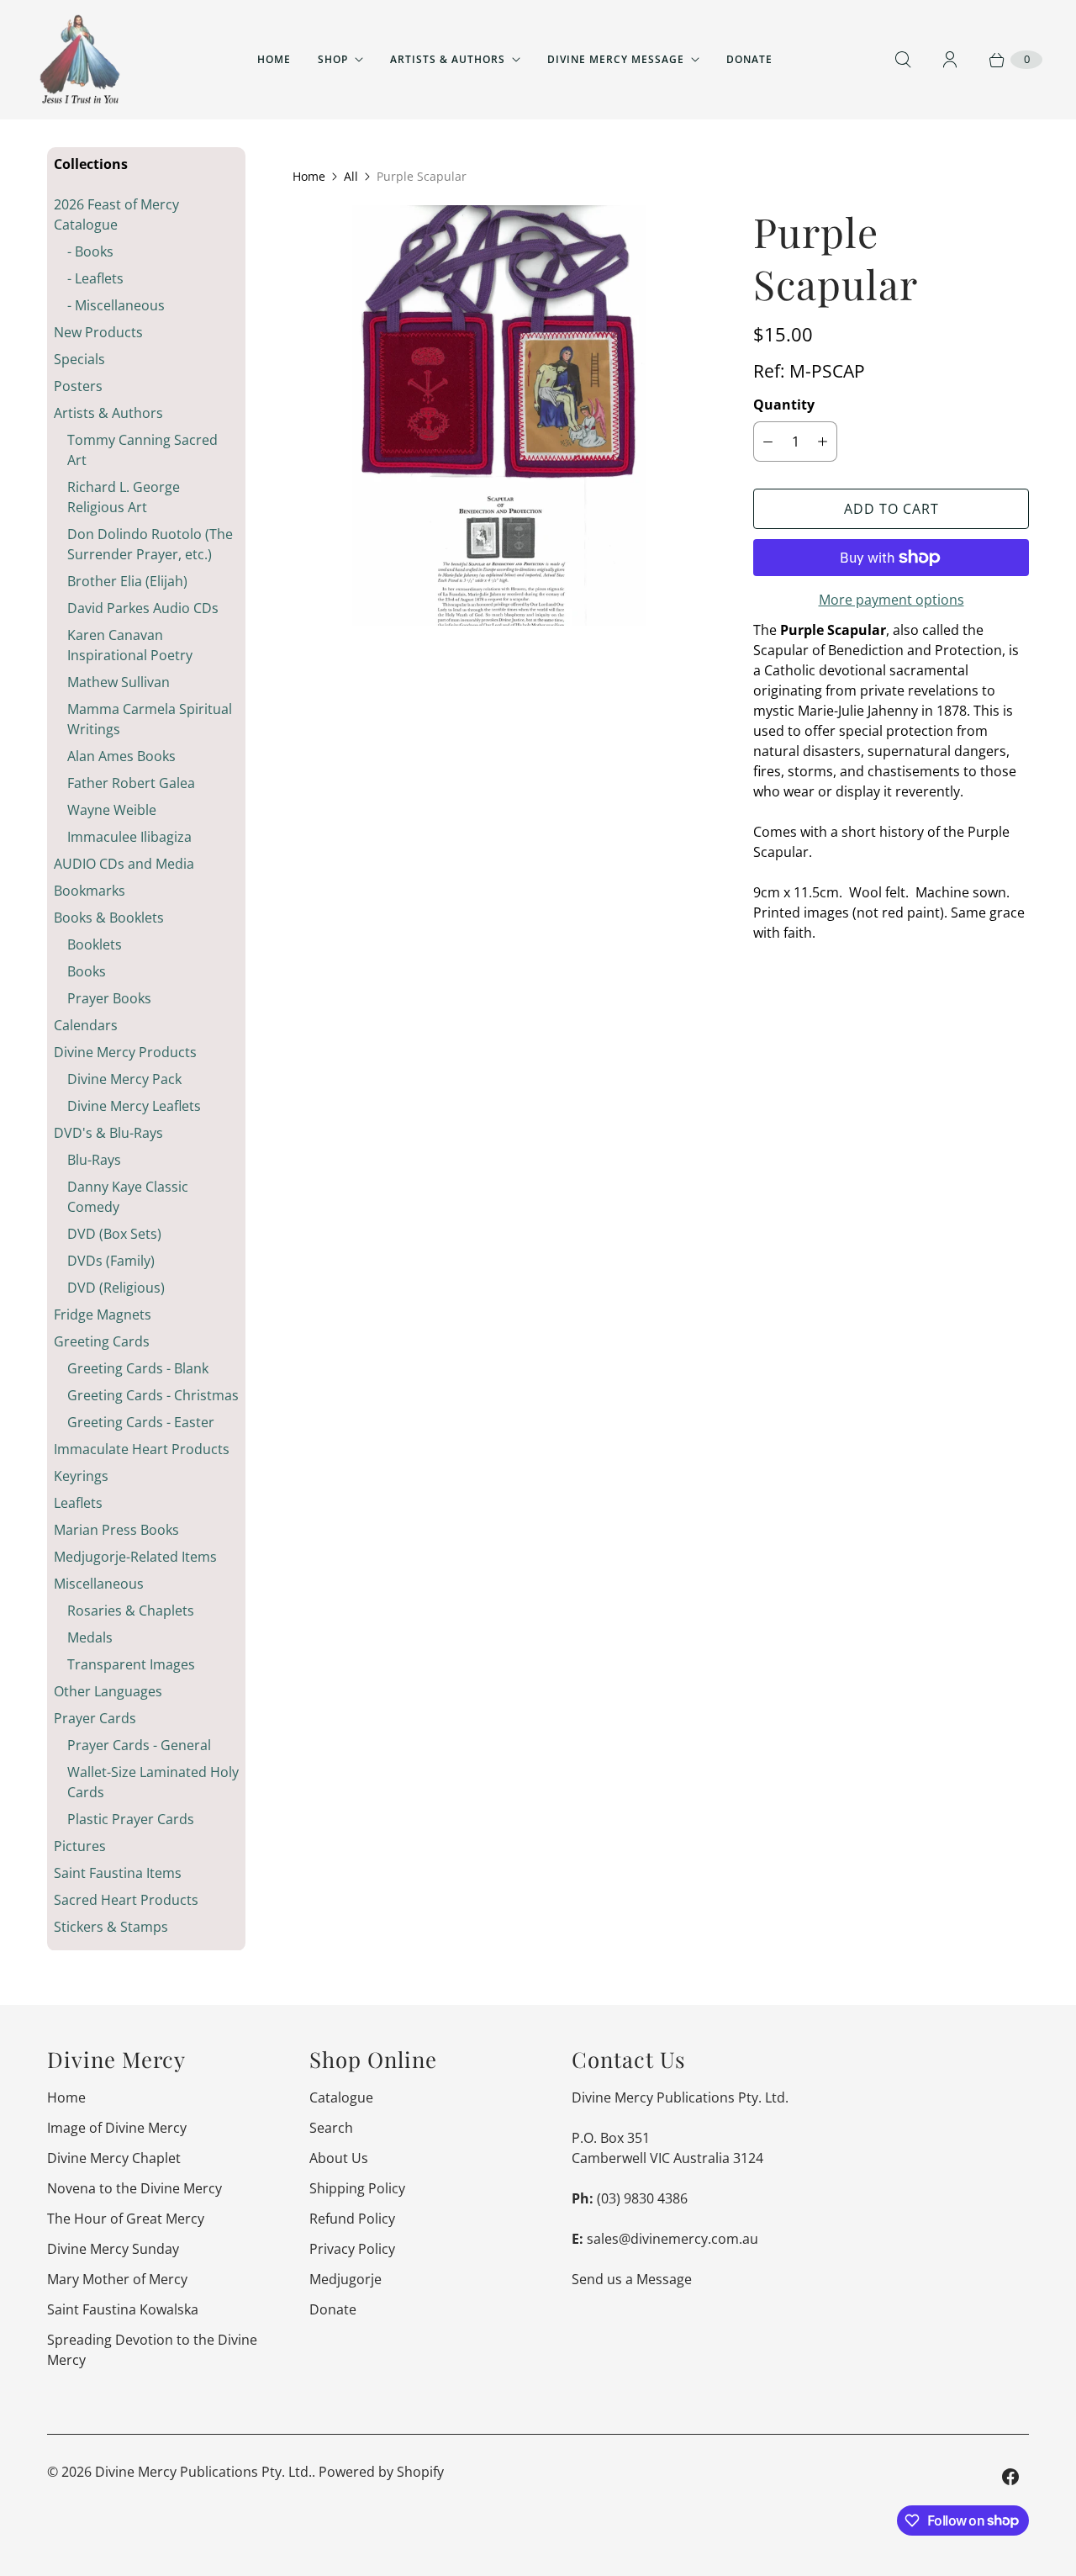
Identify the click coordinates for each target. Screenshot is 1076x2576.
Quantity (784, 405)
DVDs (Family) (111, 1261)
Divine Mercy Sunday (113, 2249)
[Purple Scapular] (499, 415)
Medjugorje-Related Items (135, 1557)
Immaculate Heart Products (142, 1449)
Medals (90, 1637)
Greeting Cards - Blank (138, 1368)
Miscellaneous (99, 1584)
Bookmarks (90, 891)
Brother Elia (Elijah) (127, 581)
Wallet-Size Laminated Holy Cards (153, 1782)
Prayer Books (109, 998)
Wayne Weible (112, 810)
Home (274, 59)
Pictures (80, 1846)
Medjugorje (345, 2279)
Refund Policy (352, 2219)
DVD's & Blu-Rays (108, 1133)
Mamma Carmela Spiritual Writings (150, 719)
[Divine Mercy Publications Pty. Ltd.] (80, 60)
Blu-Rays (94, 1160)
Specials (79, 359)
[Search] (903, 60)
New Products (98, 332)
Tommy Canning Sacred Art (142, 450)
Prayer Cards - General (139, 1745)
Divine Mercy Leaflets (134, 1106)
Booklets (95, 944)
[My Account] (950, 60)
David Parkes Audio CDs (143, 608)
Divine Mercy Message (616, 59)
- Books (90, 251)
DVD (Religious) (116, 1288)
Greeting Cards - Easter (141, 1422)
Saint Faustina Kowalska (123, 2309)
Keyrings (81, 1476)
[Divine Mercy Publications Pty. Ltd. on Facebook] (1010, 2477)
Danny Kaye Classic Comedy (128, 1197)
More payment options (891, 600)
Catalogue (341, 2097)
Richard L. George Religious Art (124, 497)
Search (331, 2128)
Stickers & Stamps (111, 1927)
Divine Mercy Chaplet (114, 2158)
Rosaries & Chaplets (131, 1611)
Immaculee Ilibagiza (129, 837)
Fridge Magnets (103, 1314)
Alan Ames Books (121, 756)
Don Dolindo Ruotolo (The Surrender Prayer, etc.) (150, 544)
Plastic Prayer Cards (131, 1819)
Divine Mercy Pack (124, 1079)
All (351, 176)
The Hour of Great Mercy (126, 2219)
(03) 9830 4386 (642, 2198)
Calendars (86, 1025)
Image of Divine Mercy (117, 2128)
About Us (339, 2158)
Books (87, 971)
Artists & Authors (448, 59)
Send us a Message (632, 2279)
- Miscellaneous (116, 305)
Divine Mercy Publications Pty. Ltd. (203, 2472)
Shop (333, 59)
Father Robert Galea (131, 783)
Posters (78, 386)
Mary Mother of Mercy (117, 2279)
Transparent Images (131, 1664)
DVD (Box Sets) (114, 1234)
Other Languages (108, 1691)
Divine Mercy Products (125, 1052)
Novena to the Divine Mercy (134, 2188)
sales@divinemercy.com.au (672, 2239)
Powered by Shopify (381, 2472)
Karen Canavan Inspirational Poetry (130, 645)
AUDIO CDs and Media (124, 864)
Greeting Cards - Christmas (153, 1395)
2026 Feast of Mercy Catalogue (116, 214)
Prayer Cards (95, 1718)
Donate (749, 59)
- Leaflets (95, 278)
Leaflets (78, 1503)
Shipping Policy (357, 2188)
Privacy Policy (352, 2249)
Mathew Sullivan (119, 682)
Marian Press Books (116, 1530)
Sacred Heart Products (126, 1900)
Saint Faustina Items (118, 1873)
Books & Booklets (109, 918)
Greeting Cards (102, 1341)
